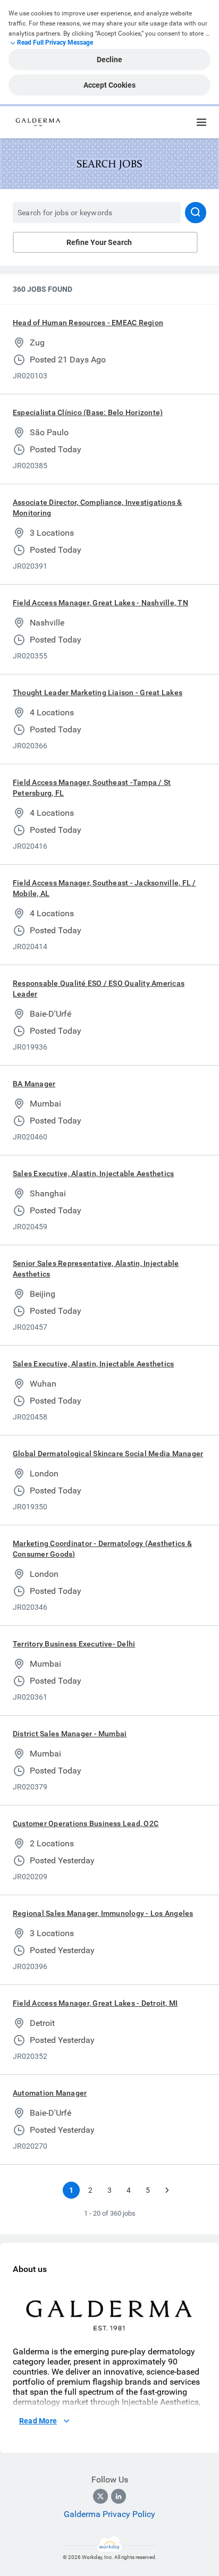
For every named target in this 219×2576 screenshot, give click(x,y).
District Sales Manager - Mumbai (70, 1734)
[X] (100, 2496)
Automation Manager (50, 2093)
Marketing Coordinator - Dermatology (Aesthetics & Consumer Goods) (102, 1549)
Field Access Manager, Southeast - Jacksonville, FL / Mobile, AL (104, 888)
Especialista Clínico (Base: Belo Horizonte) (88, 412)
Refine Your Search (99, 242)
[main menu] (201, 122)
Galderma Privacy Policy (109, 2514)
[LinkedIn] (119, 2496)
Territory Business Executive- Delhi (74, 1644)
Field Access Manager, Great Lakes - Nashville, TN (100, 603)
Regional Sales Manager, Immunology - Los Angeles (103, 1913)
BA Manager (34, 1084)
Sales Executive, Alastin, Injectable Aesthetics (93, 1173)
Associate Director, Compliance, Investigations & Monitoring (98, 508)
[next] (167, 2190)
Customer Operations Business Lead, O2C (86, 1823)
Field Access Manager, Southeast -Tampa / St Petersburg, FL (92, 788)
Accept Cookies (109, 85)
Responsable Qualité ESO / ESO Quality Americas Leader (99, 989)
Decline (109, 60)
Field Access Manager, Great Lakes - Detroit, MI (95, 2003)
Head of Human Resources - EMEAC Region (88, 323)
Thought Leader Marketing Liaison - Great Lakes (98, 692)
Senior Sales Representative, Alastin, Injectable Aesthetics (96, 1269)
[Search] (196, 213)
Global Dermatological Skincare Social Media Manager (108, 1454)
